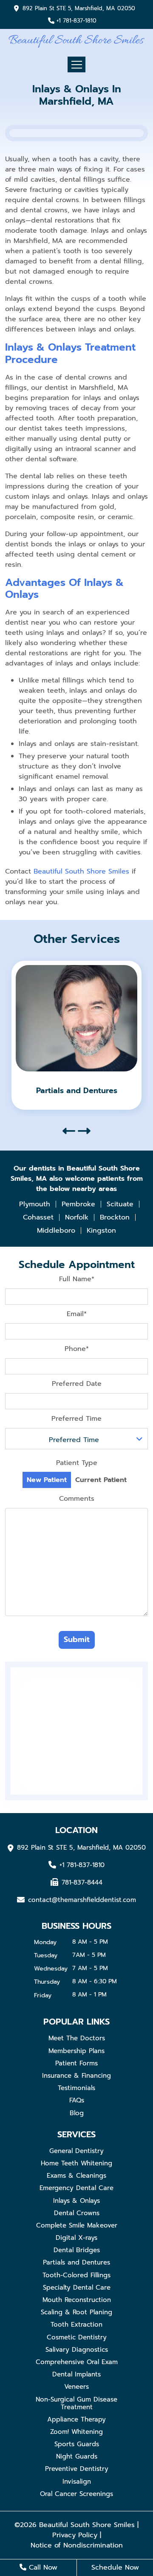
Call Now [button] (42, 2567)
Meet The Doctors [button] (77, 2038)
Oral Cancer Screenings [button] (76, 2494)
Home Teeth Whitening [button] (76, 2163)
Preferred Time (76, 1419)
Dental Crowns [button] (77, 2213)
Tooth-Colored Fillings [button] (76, 2275)
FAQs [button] (77, 2100)
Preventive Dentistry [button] (77, 2469)
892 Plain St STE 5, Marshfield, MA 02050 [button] (79, 9)
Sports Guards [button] (77, 2444)
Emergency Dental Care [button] (76, 2188)
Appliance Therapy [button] (76, 2419)
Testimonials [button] (76, 2088)
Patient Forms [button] (76, 2063)
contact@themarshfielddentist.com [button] (82, 1899)
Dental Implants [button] (76, 2374)
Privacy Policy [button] (75, 2535)
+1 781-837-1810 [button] (76, 21)
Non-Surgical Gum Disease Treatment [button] (76, 2403)
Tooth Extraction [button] (76, 2325)
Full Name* (77, 1279)
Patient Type (77, 1463)
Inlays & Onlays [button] (76, 2201)
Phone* (77, 1349)
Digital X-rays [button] (76, 2238)
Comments (77, 1499)
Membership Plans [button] (76, 2051)
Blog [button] (77, 2113)
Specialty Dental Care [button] (77, 2288)
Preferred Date (77, 1384)
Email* (77, 1314)
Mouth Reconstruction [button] (77, 2300)
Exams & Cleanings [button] (76, 2176)
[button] (76, 40)
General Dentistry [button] (76, 2151)
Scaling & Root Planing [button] (76, 2312)
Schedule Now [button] (115, 2567)
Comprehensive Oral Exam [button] (77, 2362)
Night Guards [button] (77, 2456)
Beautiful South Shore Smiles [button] (81, 871)
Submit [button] (77, 1639)
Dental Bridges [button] (77, 2250)
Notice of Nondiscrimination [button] (77, 2545)
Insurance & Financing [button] (76, 2076)
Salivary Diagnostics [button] (77, 2350)
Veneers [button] (76, 2387)
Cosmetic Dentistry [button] (77, 2337)
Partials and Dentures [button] (76, 2262)
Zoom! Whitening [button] (76, 2432)
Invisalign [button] (77, 2482)
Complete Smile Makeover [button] (77, 2225)
